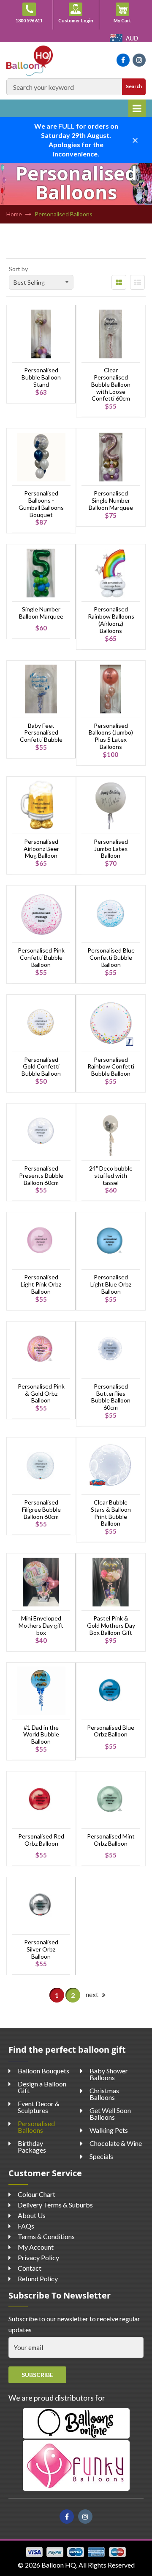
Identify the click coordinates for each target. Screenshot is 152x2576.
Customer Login (76, 20)
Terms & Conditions (46, 2236)
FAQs (26, 2226)
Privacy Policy (38, 2257)
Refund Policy (38, 2279)
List (137, 282)
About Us (32, 2215)
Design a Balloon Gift (42, 2087)
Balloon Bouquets (43, 2071)
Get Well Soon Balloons (110, 2114)
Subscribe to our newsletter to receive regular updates (74, 2324)
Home (14, 214)
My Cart (127, 20)
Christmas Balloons (104, 2094)
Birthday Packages (32, 2147)
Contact (30, 2268)
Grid (119, 282)
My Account (36, 2247)
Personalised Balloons (36, 2127)
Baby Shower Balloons (109, 2074)
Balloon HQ (59, 2565)
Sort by (18, 269)
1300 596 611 (29, 20)
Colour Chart (37, 2194)
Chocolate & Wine (116, 2143)
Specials (101, 2156)
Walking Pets (109, 2130)
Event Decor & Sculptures (39, 2107)
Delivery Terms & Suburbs (55, 2205)
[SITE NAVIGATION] (137, 108)
